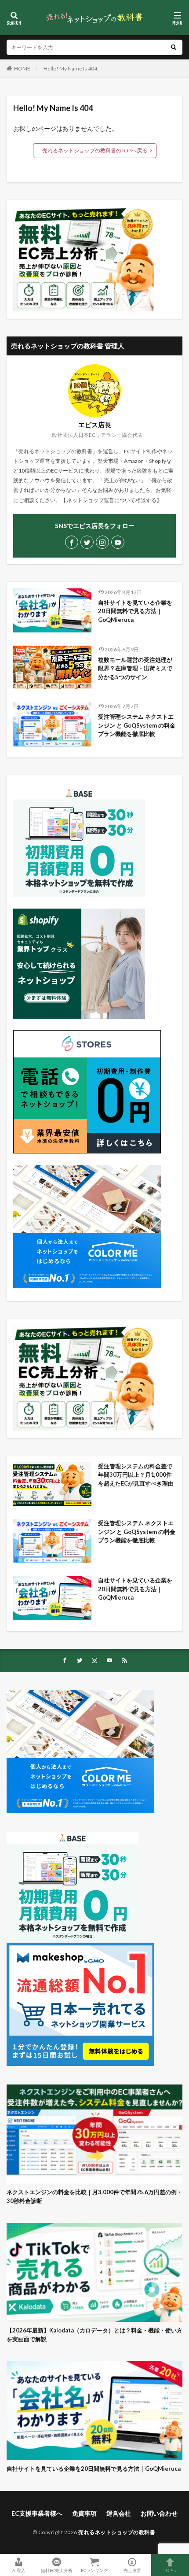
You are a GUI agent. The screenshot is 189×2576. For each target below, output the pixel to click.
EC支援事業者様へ (37, 2513)
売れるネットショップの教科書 (117, 2532)
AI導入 (19, 2570)
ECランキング (94, 2570)
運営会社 (119, 2513)
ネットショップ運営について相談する (112, 500)
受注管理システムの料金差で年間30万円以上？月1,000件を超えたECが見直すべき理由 (136, 1475)
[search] (174, 47)
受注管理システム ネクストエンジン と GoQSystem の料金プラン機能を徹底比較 (137, 725)
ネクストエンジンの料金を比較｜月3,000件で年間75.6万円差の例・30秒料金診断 (94, 2196)
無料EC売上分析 (57, 2570)
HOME (22, 68)
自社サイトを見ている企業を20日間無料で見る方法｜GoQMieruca (135, 611)
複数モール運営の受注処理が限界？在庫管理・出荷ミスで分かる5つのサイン (135, 668)
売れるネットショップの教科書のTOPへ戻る (95, 150)
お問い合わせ (159, 2513)
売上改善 (132, 2570)
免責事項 (84, 2513)
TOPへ (170, 2570)
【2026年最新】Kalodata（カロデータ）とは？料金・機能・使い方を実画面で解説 (94, 2335)
